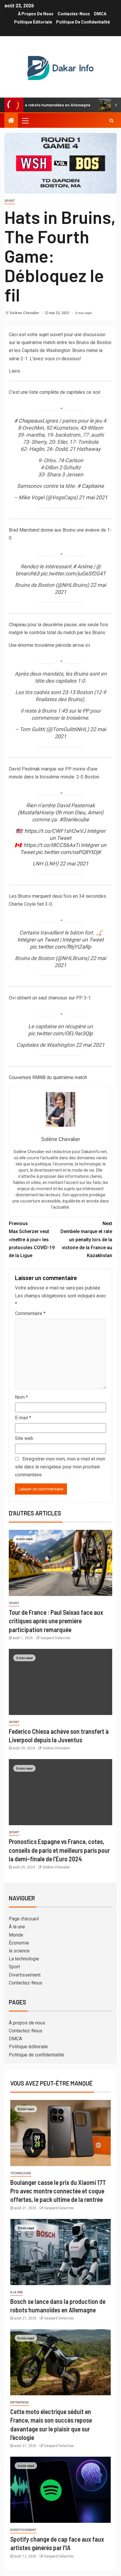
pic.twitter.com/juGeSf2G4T (73, 573)
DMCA (100, 14)
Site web (24, 1438)
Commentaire (30, 1313)
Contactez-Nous (74, 14)
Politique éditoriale (33, 22)
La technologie (24, 1959)
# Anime (83, 566)
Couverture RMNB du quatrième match (48, 1077)
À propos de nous (36, 14)
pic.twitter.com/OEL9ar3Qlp (60, 1033)
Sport (10, 201)
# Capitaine (91, 486)
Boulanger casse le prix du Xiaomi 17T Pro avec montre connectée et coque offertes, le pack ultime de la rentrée (58, 2191)
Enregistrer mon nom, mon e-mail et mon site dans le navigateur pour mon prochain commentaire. (60, 1467)
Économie (19, 1943)
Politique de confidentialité (83, 22)
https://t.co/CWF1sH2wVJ (55, 831)
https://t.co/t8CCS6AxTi (52, 845)
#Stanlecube (74, 819)
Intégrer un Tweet (38, 940)
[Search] (111, 120)
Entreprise (20, 2402)
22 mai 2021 (74, 864)
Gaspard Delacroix (55, 1638)
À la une (17, 1927)
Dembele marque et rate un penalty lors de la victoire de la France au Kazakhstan (86, 1240)
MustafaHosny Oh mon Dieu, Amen (60, 812)
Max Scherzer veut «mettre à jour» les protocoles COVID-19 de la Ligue (32, 1240)
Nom (21, 1397)
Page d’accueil (24, 1919)
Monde (16, 1935)
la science (19, 1951)
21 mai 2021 (93, 497)
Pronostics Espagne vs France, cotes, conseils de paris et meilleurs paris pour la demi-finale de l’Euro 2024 (59, 1850)
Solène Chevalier (25, 313)
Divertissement (25, 1975)
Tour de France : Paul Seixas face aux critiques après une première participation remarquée (56, 1621)
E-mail (23, 1418)
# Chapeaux (28, 421)
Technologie (21, 2173)
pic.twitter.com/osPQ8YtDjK (68, 852)
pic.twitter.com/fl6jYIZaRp (60, 947)
